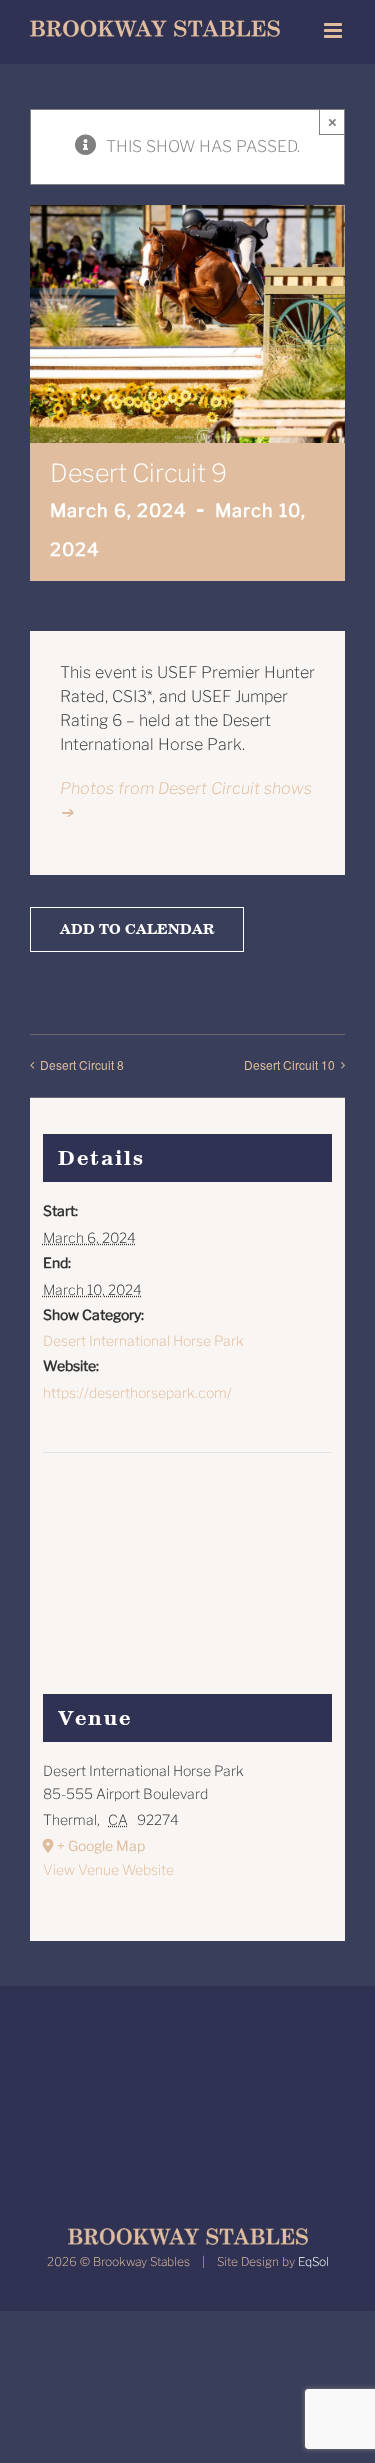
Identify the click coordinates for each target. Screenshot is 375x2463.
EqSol (313, 2261)
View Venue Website (108, 1869)
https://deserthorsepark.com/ (137, 1392)
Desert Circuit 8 (82, 1064)
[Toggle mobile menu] (334, 30)
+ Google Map (101, 1845)
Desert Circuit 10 (289, 1064)
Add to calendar (137, 929)
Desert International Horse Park (143, 1340)
